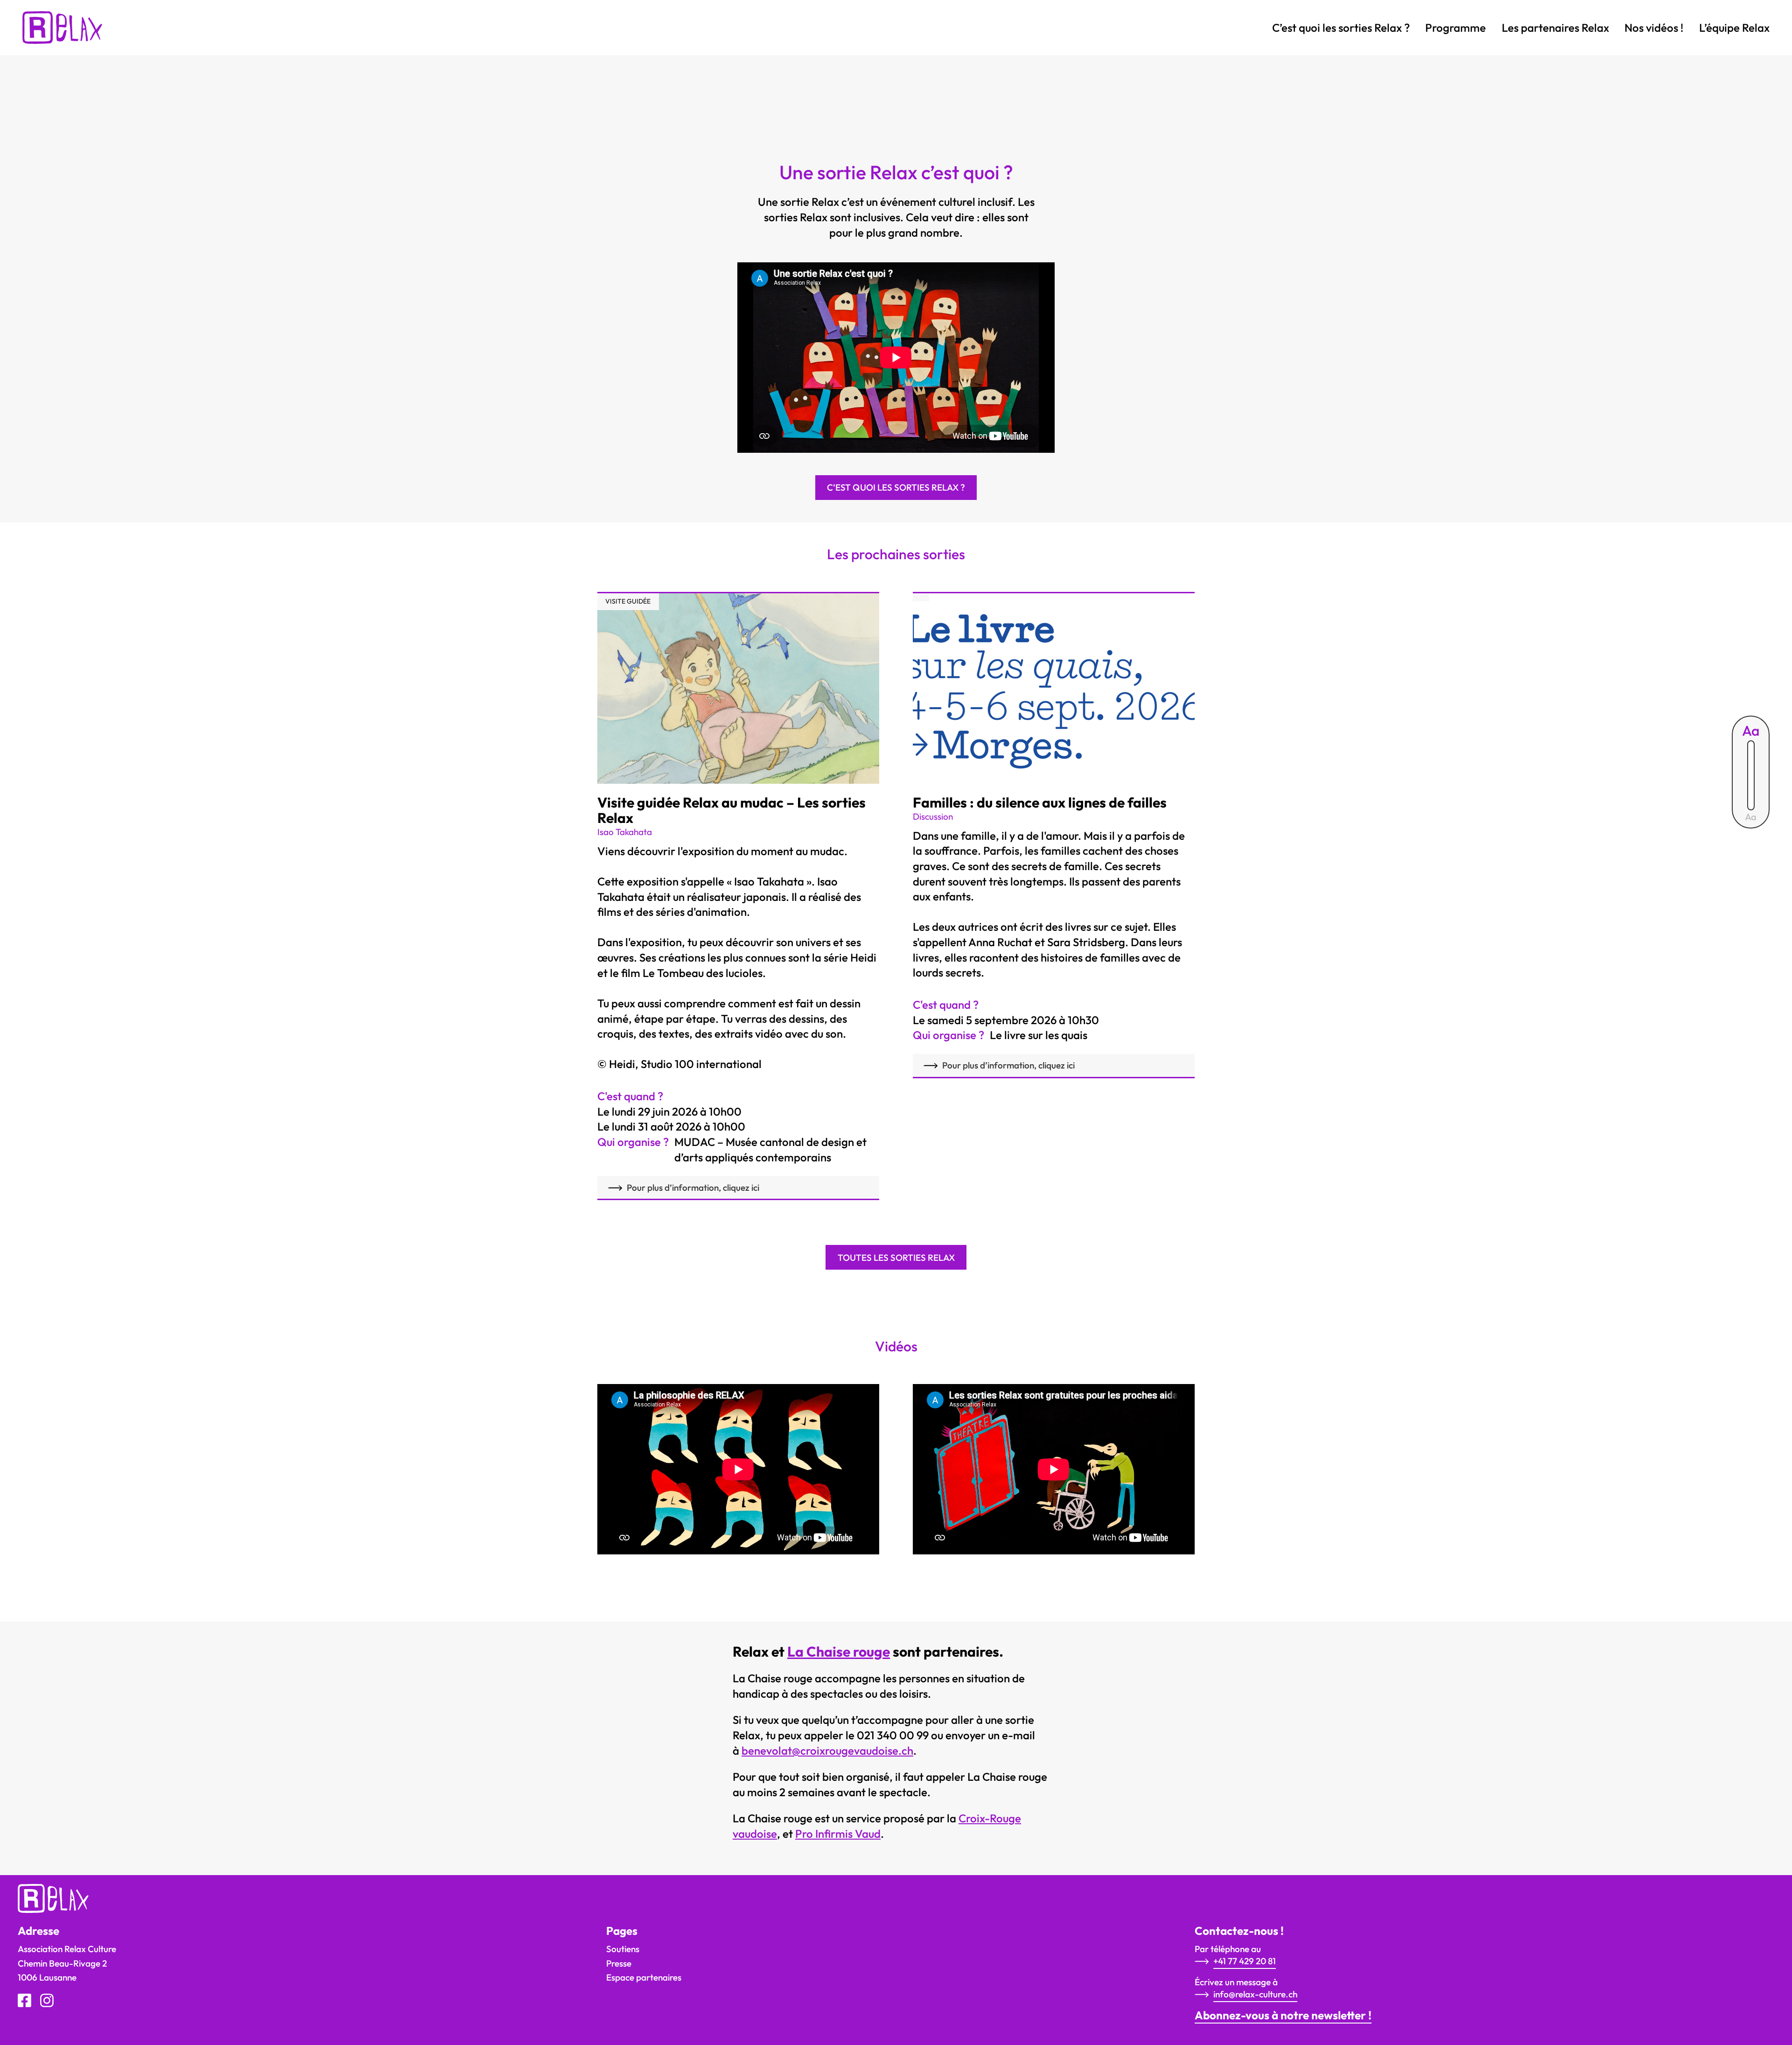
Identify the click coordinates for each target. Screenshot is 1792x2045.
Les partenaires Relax (1555, 28)
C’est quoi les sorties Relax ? (1341, 28)
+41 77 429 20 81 (1245, 1961)
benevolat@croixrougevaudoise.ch (827, 1750)
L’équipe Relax (1734, 28)
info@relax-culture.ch (1255, 1994)
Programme (1456, 28)
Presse (619, 1963)
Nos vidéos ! (1654, 28)
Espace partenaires (644, 1977)
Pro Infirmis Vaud (838, 1834)
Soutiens (623, 1949)
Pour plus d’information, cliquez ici (693, 1188)
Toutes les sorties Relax (896, 1258)
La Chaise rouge (839, 1651)
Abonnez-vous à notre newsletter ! (1283, 2015)
